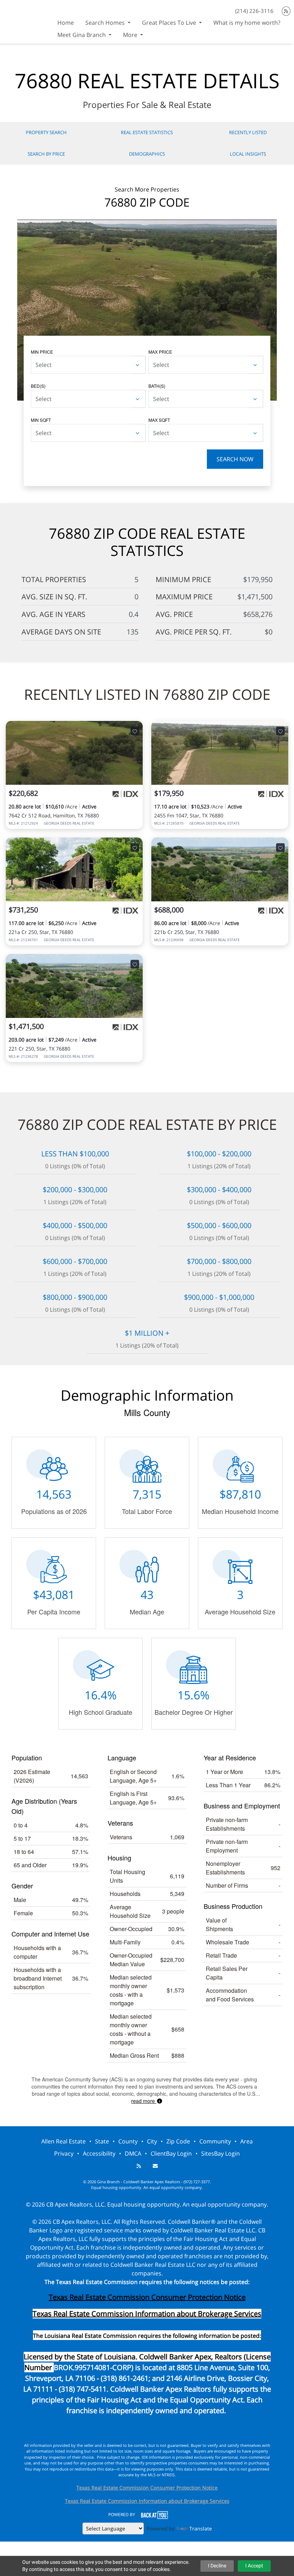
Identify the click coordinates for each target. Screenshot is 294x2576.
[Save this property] (135, 731)
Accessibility (99, 2153)
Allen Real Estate (63, 2141)
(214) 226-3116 (254, 11)
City (152, 2141)
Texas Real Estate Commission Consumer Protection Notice (147, 2297)
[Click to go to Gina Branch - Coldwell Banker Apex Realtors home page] (26, 21)
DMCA (133, 2153)
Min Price (42, 352)
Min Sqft (41, 420)
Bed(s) (38, 386)
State (102, 2141)
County (128, 2141)
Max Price (160, 352)
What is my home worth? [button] (247, 23)
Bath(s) (157, 386)
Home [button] (66, 23)
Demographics (147, 154)
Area (246, 2141)
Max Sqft (159, 420)
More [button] (131, 35)
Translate (201, 2528)
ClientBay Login (171, 2153)
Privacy (64, 2153)
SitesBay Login (220, 2153)
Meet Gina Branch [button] (82, 35)
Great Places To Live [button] (170, 23)
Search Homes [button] (106, 23)
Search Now (235, 459)
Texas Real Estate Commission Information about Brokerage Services (147, 2501)
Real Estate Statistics (147, 132)
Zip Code (178, 2141)
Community (215, 2141)
